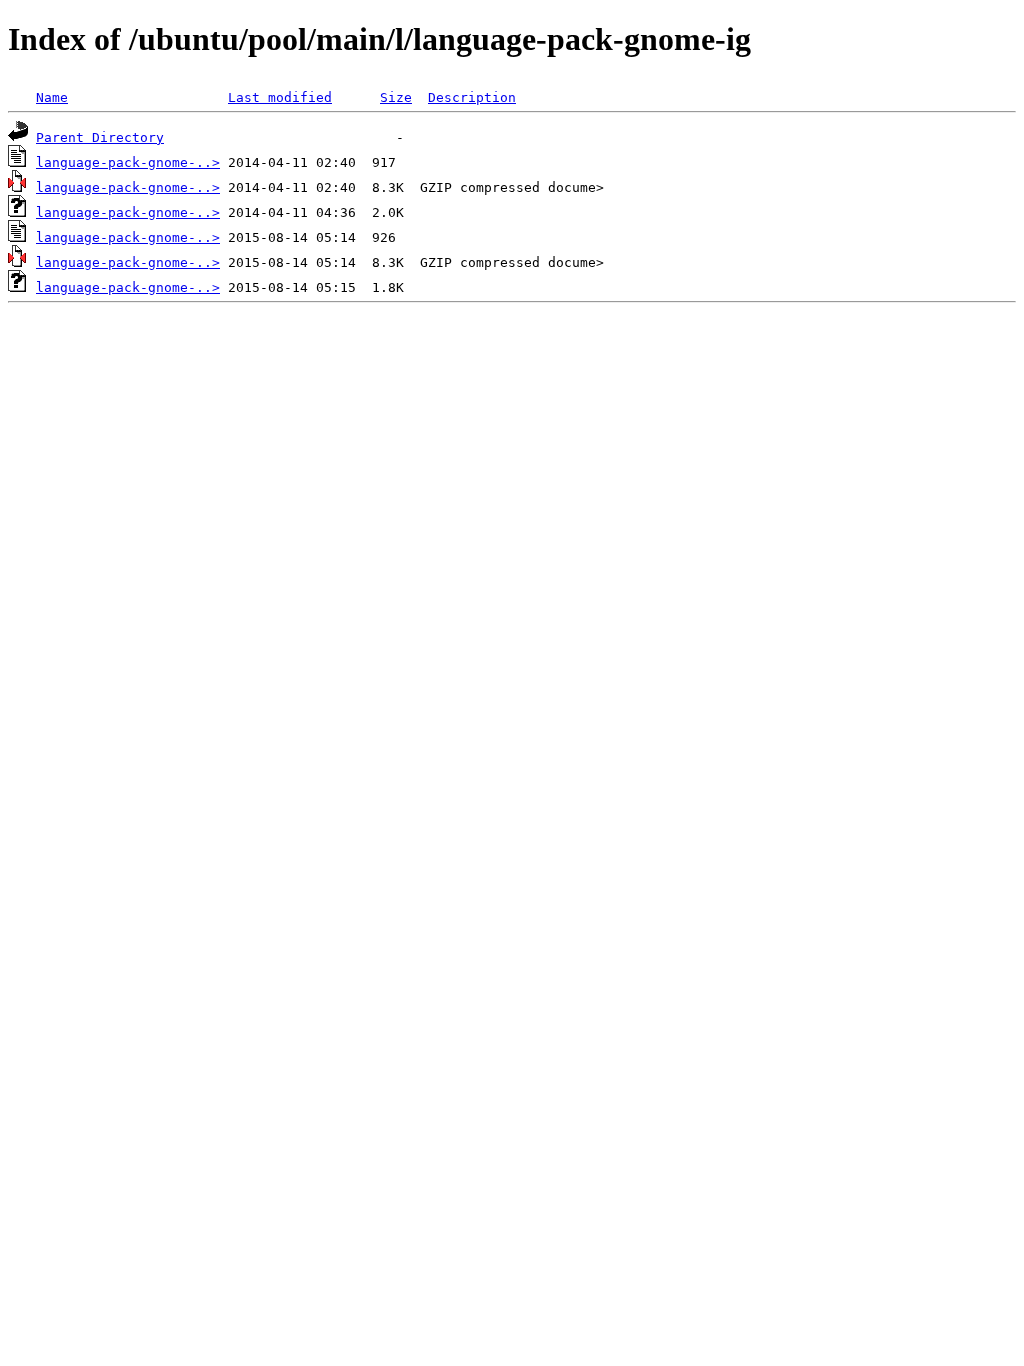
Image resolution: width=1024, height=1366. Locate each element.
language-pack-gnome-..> (128, 162)
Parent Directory (100, 137)
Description (472, 97)
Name (52, 97)
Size (396, 97)
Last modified (280, 97)
